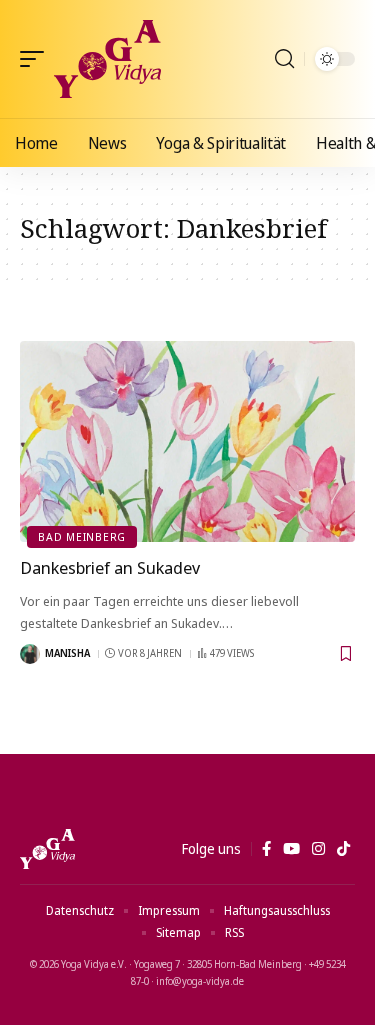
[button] (37, 59)
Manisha (67, 653)
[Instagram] (318, 849)
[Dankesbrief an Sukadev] (187, 441)
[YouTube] (291, 849)
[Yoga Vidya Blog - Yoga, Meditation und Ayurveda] (107, 59)
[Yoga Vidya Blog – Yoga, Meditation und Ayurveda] (47, 849)
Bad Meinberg (82, 536)
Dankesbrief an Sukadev (110, 567)
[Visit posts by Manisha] (30, 654)
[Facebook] (266, 849)
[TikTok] (343, 849)
